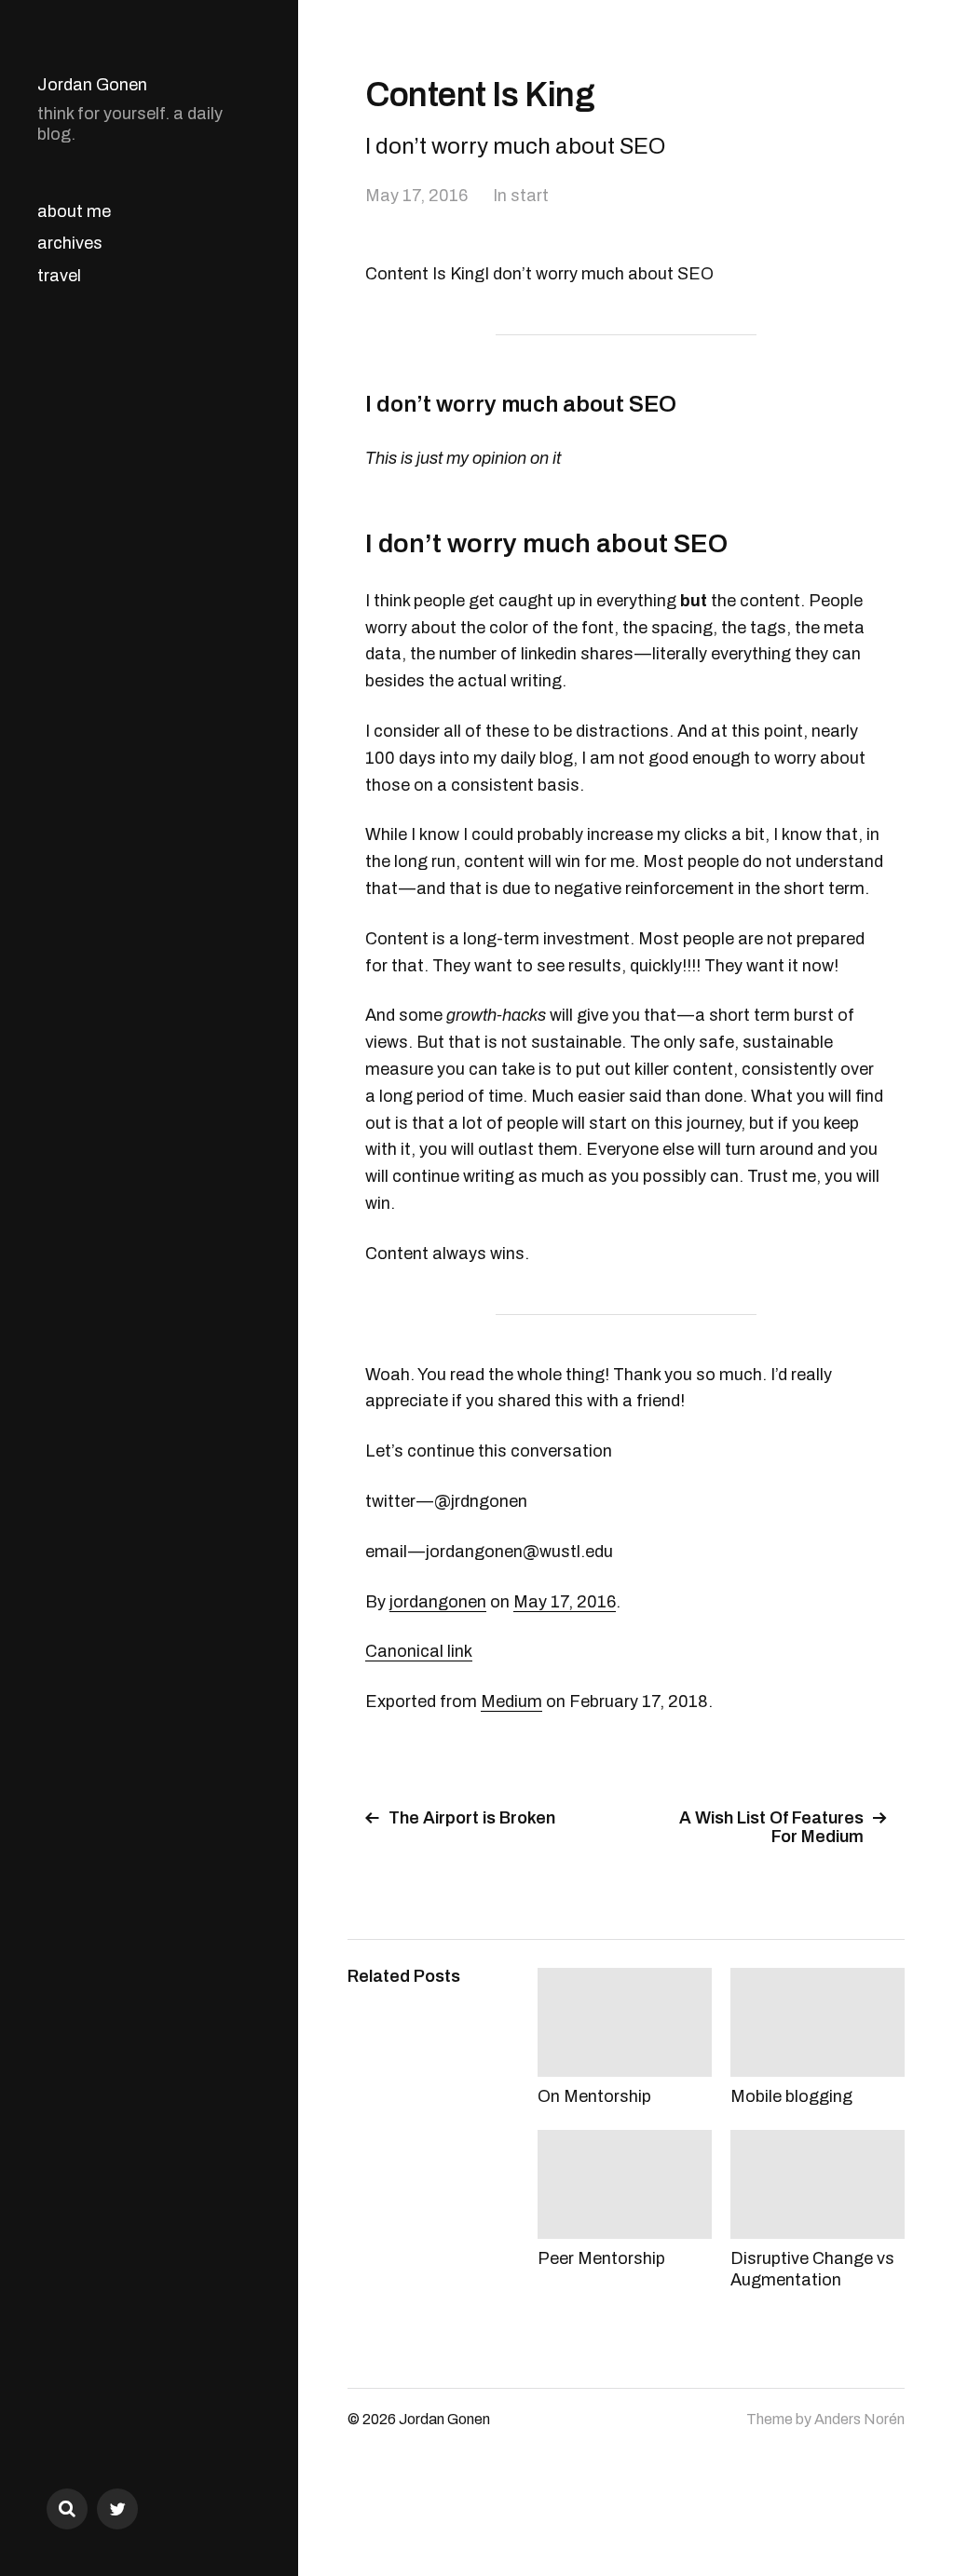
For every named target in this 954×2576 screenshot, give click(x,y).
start (530, 196)
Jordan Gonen (92, 85)
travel (59, 276)
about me (74, 211)
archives (70, 243)
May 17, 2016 (416, 196)
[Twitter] (117, 2509)
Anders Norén (859, 2419)
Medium (511, 1702)
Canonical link (419, 1651)
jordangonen (438, 1602)
